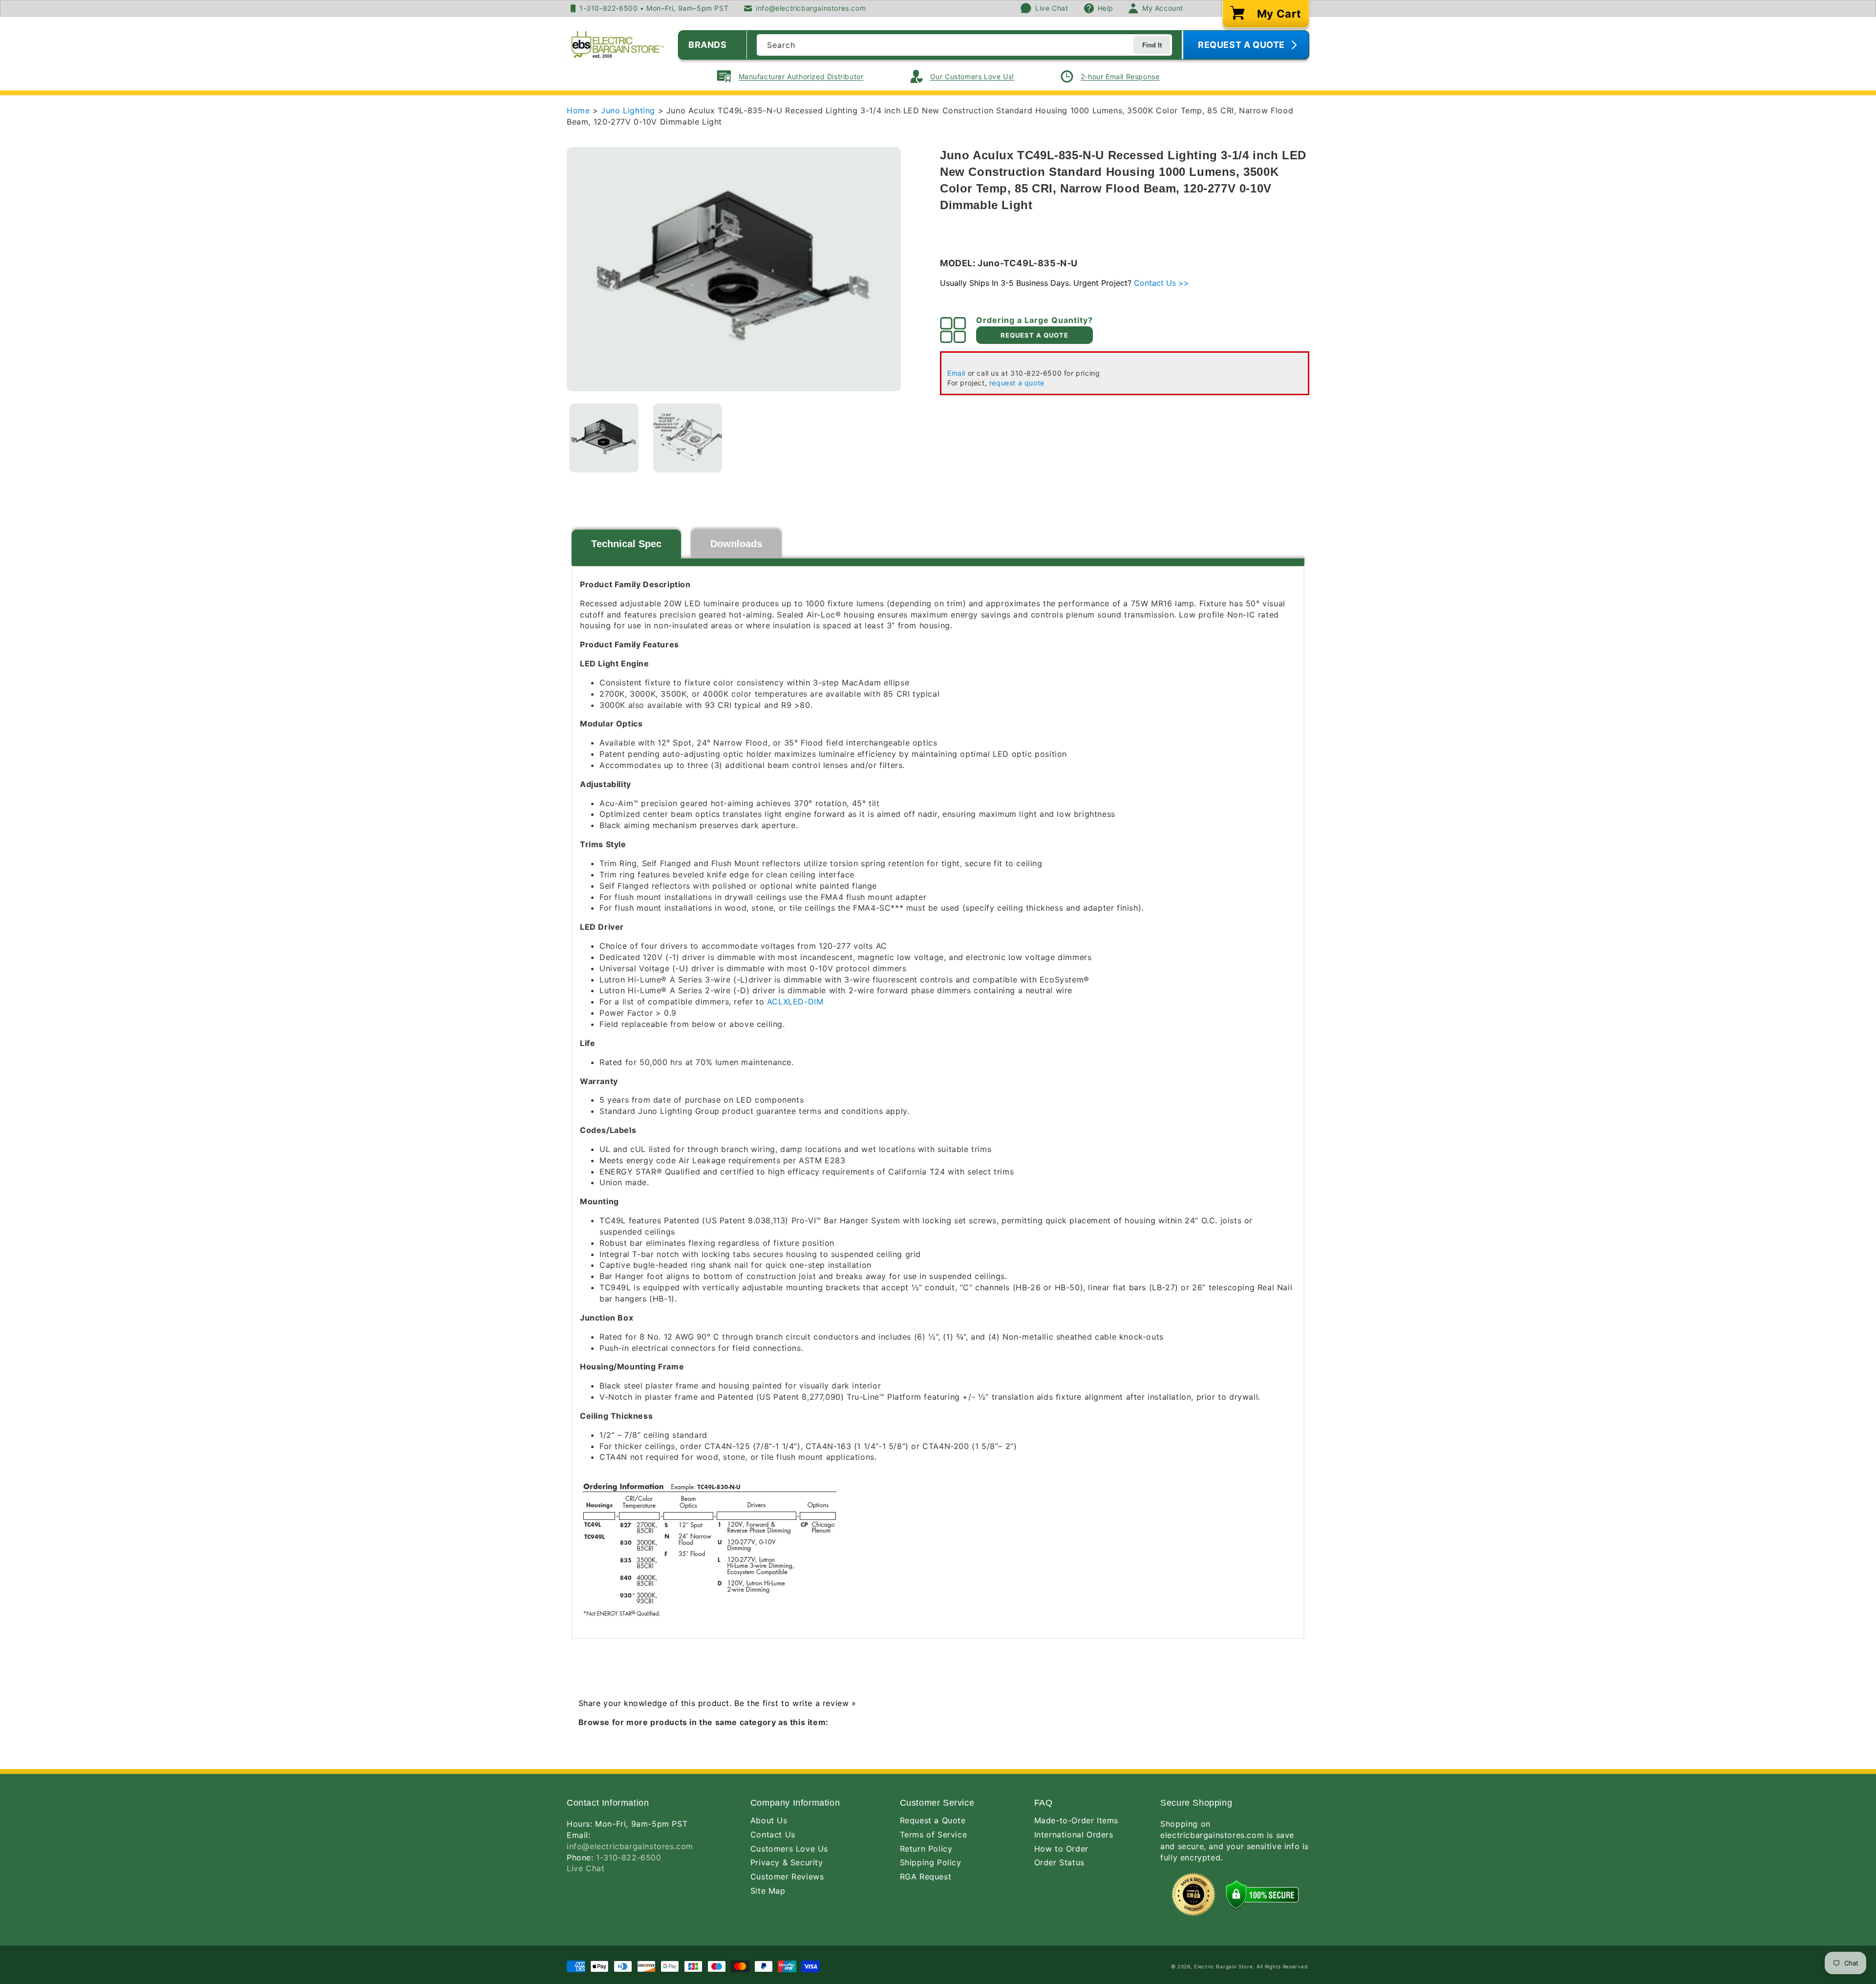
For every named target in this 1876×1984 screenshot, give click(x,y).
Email (956, 373)
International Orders (1074, 1835)
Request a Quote (933, 1820)
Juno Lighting (629, 110)
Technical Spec (626, 544)
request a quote (1017, 383)
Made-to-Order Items (1076, 1820)
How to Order (1061, 1849)
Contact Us (773, 1835)
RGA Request (926, 1877)
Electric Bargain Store (1223, 1966)
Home (578, 110)
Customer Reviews (787, 1877)
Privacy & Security (787, 1862)
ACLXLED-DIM (795, 1002)
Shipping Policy (931, 1862)
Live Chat (586, 1868)
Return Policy (926, 1849)
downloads (736, 544)
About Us (769, 1820)
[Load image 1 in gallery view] (604, 438)
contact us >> (1162, 283)
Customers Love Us (789, 1849)
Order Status (1059, 1862)
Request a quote (1034, 335)
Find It (1152, 45)
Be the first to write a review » (795, 1703)
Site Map (768, 1891)
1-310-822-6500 (629, 1857)
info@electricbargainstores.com (630, 1846)
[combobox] (964, 45)
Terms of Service (934, 1835)
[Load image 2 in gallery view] (688, 438)
